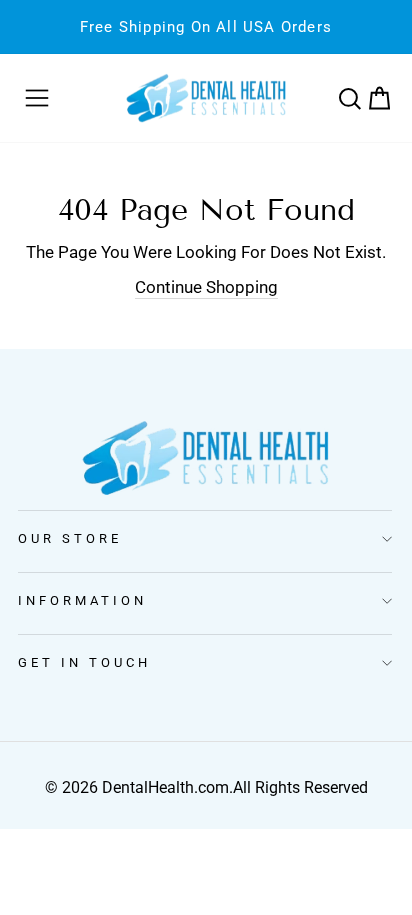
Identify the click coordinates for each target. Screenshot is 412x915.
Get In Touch (84, 662)
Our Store (70, 538)
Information (82, 600)
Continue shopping (206, 287)
